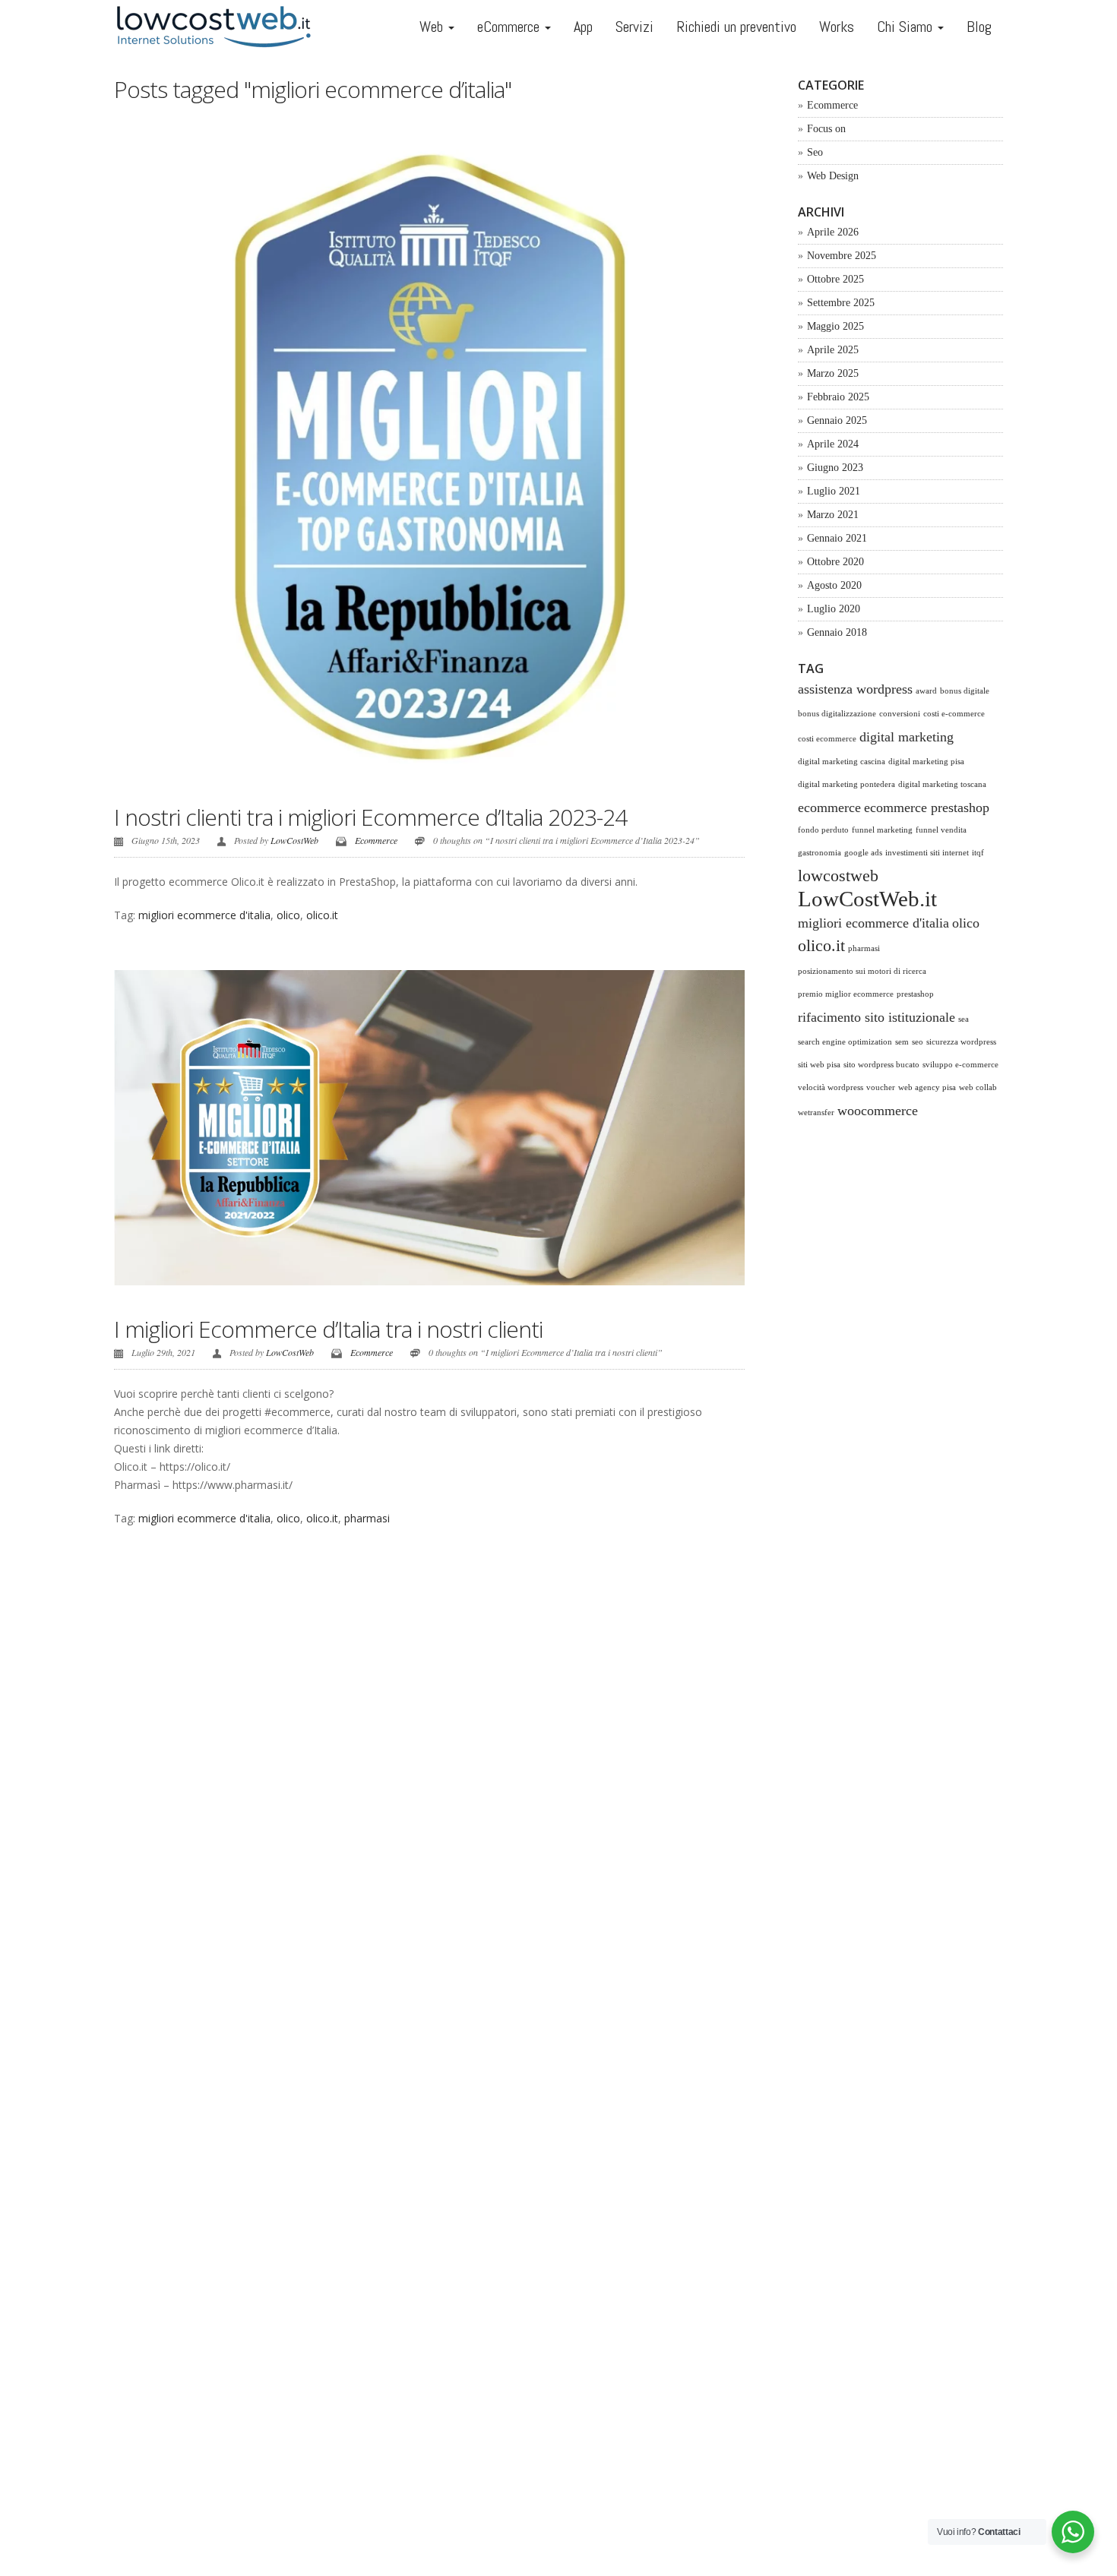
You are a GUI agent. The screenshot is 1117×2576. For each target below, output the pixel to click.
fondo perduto (823, 830)
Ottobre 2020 (835, 562)
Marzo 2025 (833, 373)
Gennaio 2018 (837, 632)
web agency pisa (927, 1087)
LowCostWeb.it (867, 899)
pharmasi (367, 1518)
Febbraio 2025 (838, 397)
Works (837, 27)
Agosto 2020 (834, 585)
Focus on (826, 129)
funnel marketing (882, 830)
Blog (979, 27)
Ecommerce (376, 840)
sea (964, 1019)
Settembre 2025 (841, 303)
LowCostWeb (294, 840)
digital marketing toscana (942, 784)
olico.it (322, 915)
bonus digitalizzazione (837, 714)
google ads (863, 853)
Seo (815, 152)
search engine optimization (845, 1042)
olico (288, 915)
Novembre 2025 (842, 256)
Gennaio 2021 (837, 538)
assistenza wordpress (855, 689)
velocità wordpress (831, 1087)
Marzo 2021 (833, 515)
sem (902, 1042)
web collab (978, 1087)
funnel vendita (941, 830)
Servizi (634, 27)
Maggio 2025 (835, 326)
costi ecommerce (827, 739)
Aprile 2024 (833, 444)
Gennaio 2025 (837, 420)
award (926, 691)
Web (433, 27)
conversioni (900, 714)
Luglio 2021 (834, 491)
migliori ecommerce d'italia (204, 915)
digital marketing (907, 737)
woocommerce (878, 1111)
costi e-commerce (954, 714)
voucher (881, 1087)
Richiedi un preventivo (736, 27)
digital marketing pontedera (846, 784)
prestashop (915, 994)
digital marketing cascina (842, 762)
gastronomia (820, 853)
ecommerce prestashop (927, 808)
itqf (978, 853)
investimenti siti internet (927, 853)
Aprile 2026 (833, 232)
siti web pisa (819, 1065)
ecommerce (829, 808)
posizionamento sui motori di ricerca (862, 971)
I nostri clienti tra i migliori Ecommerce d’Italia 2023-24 (370, 817)
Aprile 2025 (833, 350)
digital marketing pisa (926, 762)
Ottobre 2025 (835, 279)
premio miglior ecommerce (846, 994)
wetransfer (816, 1113)
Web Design (833, 176)
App (583, 27)
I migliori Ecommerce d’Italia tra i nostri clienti (328, 1329)
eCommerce (510, 27)
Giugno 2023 (835, 468)
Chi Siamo (907, 27)
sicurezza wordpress (961, 1042)
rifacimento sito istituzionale (877, 1017)
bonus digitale (965, 691)
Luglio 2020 (834, 609)
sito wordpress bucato (881, 1065)
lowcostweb (838, 876)
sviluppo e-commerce (960, 1065)
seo (918, 1042)
